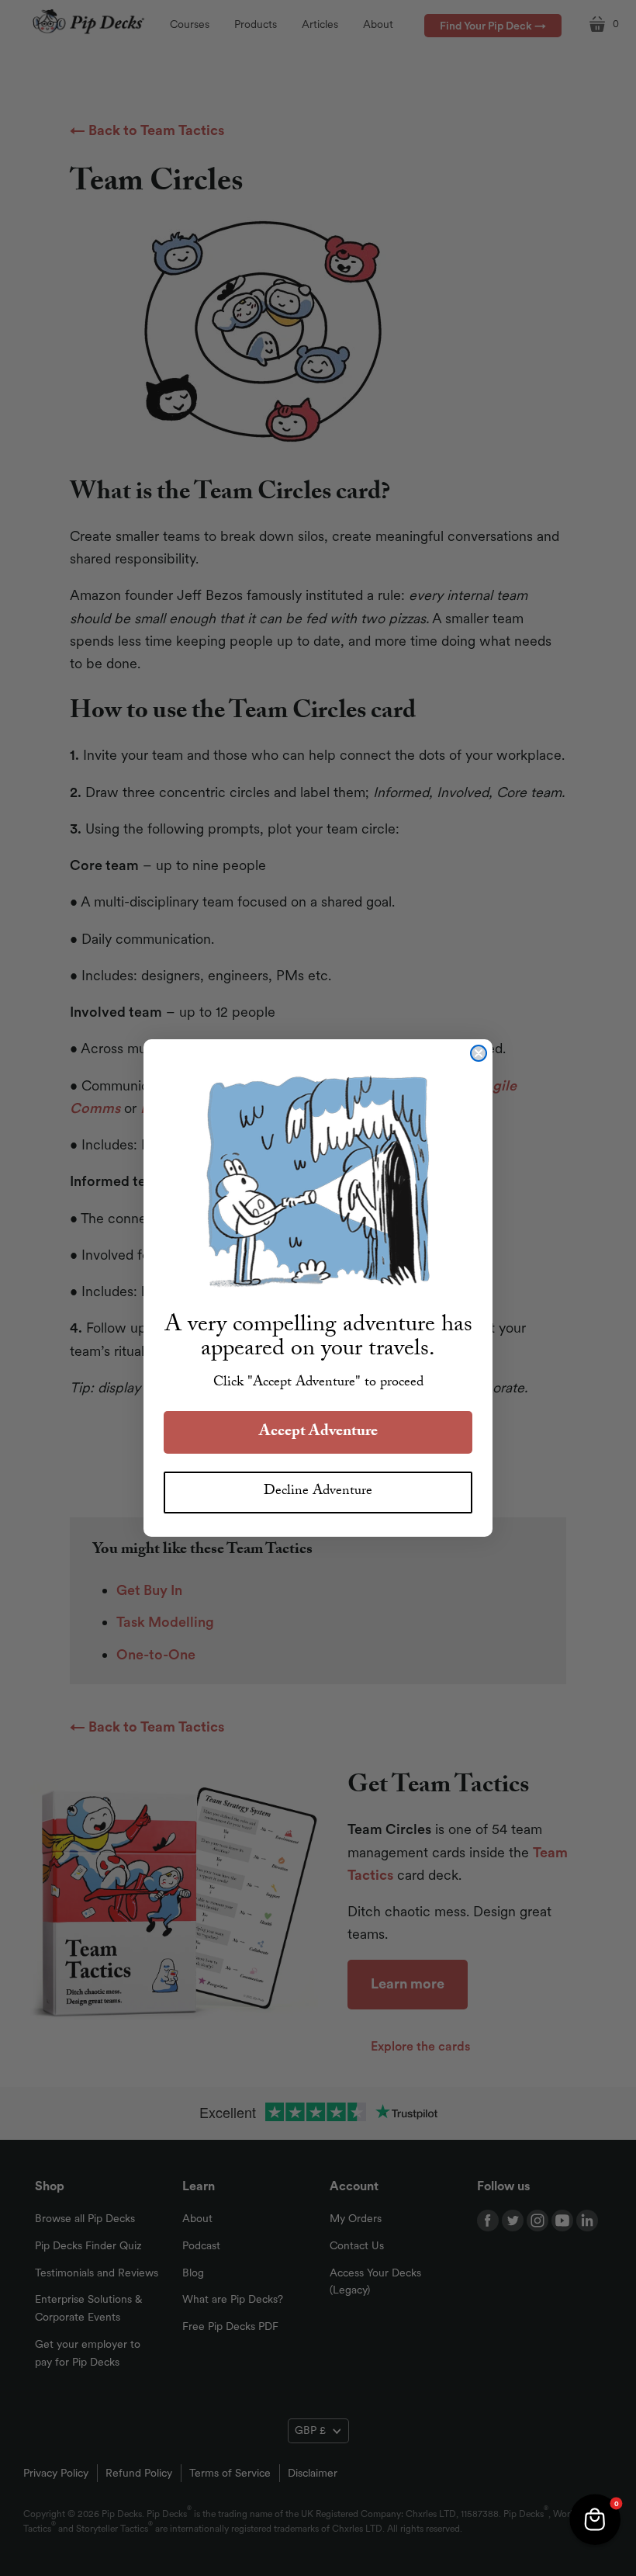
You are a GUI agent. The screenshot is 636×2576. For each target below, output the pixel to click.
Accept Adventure (318, 1433)
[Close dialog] (479, 1053)
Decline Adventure (318, 1492)
